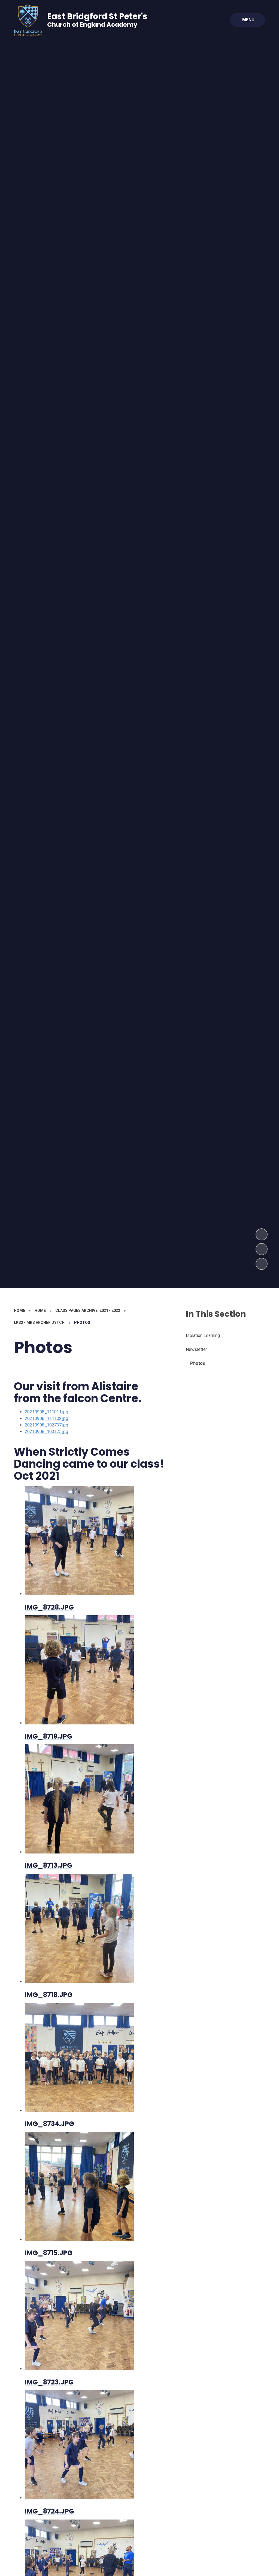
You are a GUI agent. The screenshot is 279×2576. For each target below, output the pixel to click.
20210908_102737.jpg (46, 1425)
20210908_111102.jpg (46, 1418)
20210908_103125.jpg (46, 1432)
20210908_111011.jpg (46, 1412)
